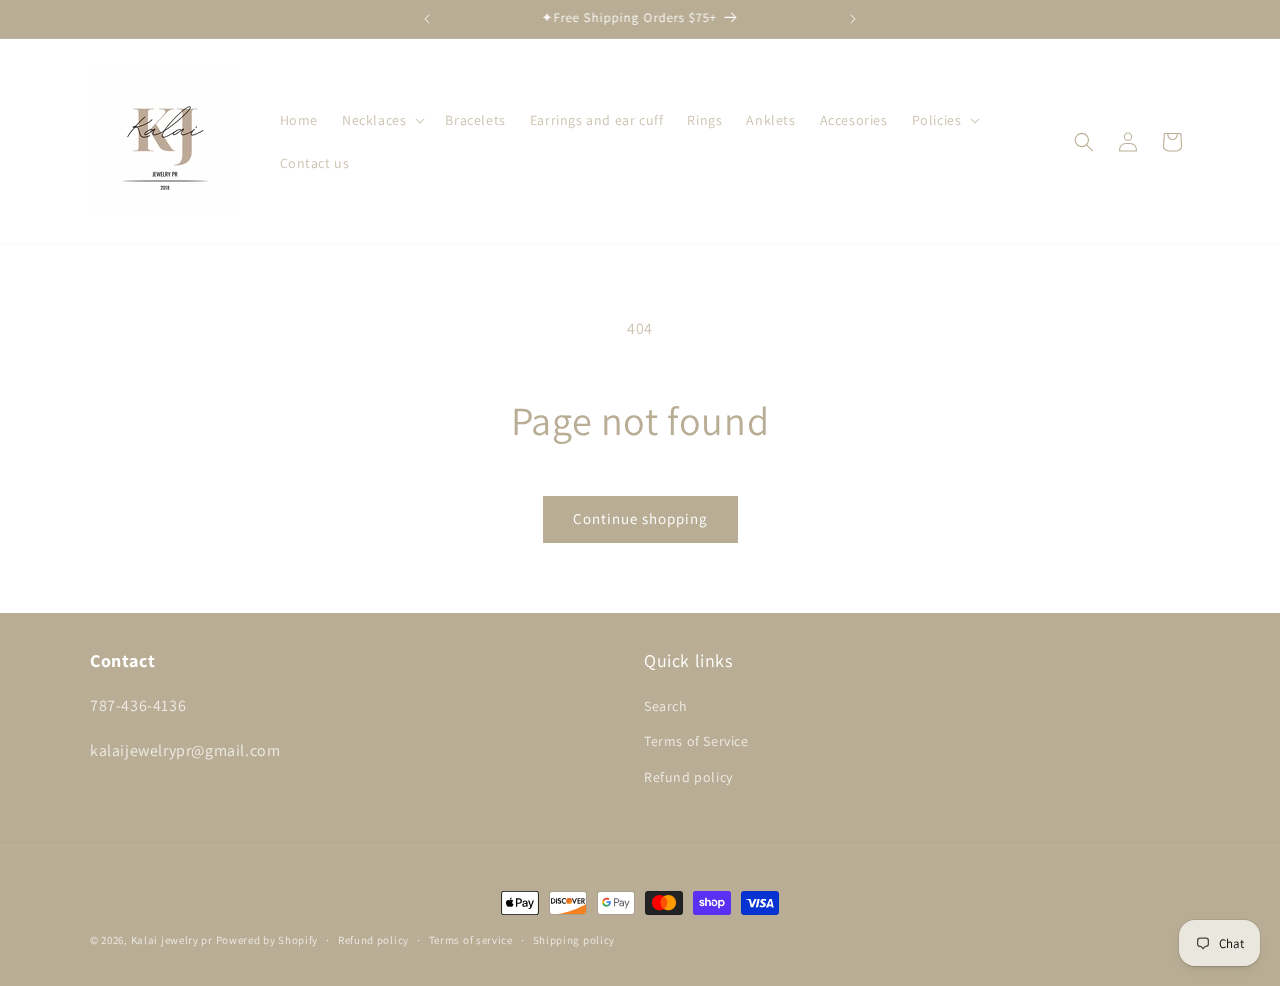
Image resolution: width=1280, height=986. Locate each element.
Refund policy (688, 777)
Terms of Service (696, 741)
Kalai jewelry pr (172, 940)
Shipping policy (574, 940)
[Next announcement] (853, 19)
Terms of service (471, 940)
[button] (381, 120)
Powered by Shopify (267, 940)
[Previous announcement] (427, 19)
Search (666, 706)
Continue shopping (640, 518)
